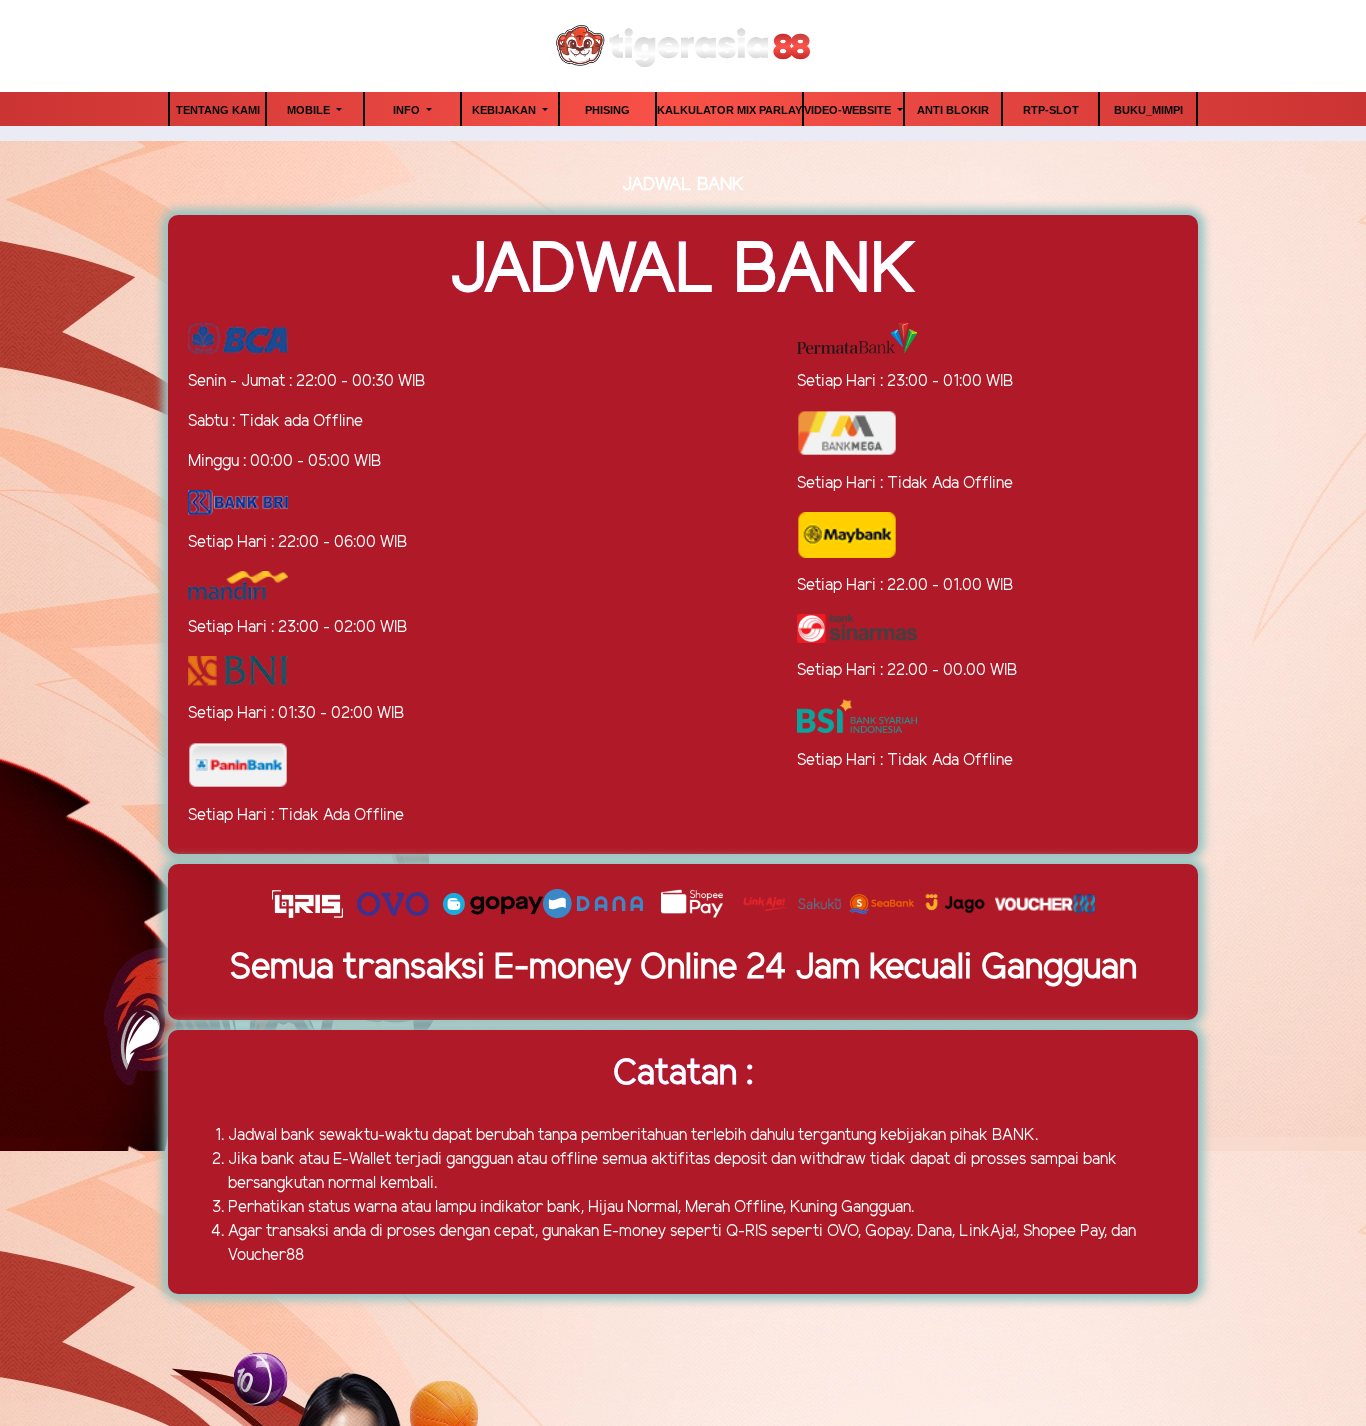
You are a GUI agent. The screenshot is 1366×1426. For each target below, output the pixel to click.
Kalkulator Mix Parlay (729, 110)
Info (408, 110)
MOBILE (310, 110)
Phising (607, 110)
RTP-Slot (1051, 110)
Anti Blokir (953, 110)
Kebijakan (505, 110)
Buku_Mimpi (1148, 110)
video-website (849, 110)
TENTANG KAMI (218, 110)
